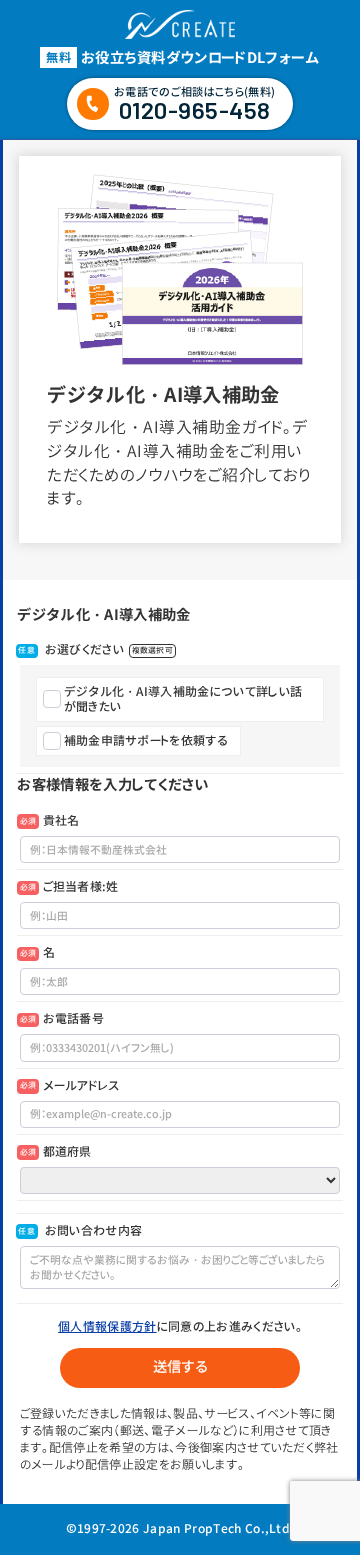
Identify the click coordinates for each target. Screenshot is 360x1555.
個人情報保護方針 (107, 1326)
